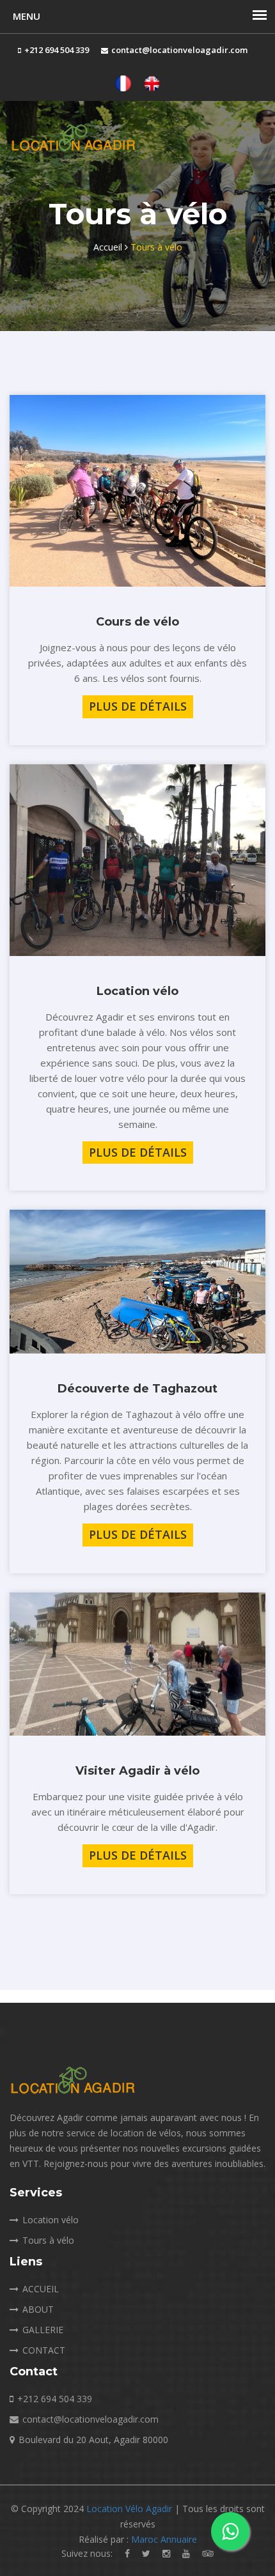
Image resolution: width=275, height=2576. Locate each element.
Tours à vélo (48, 2240)
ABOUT (38, 2309)
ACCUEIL (41, 2289)
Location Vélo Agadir (130, 2509)
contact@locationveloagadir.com (90, 2419)
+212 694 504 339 (55, 2399)
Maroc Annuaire (164, 2539)
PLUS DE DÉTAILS (138, 706)
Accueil (109, 247)
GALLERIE (43, 2330)
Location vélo (51, 2220)
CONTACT (44, 2350)
